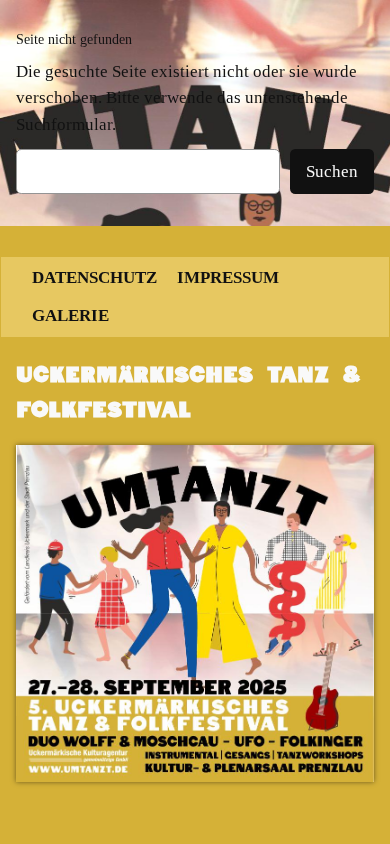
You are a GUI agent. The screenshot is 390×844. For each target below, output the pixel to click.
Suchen (332, 171)
